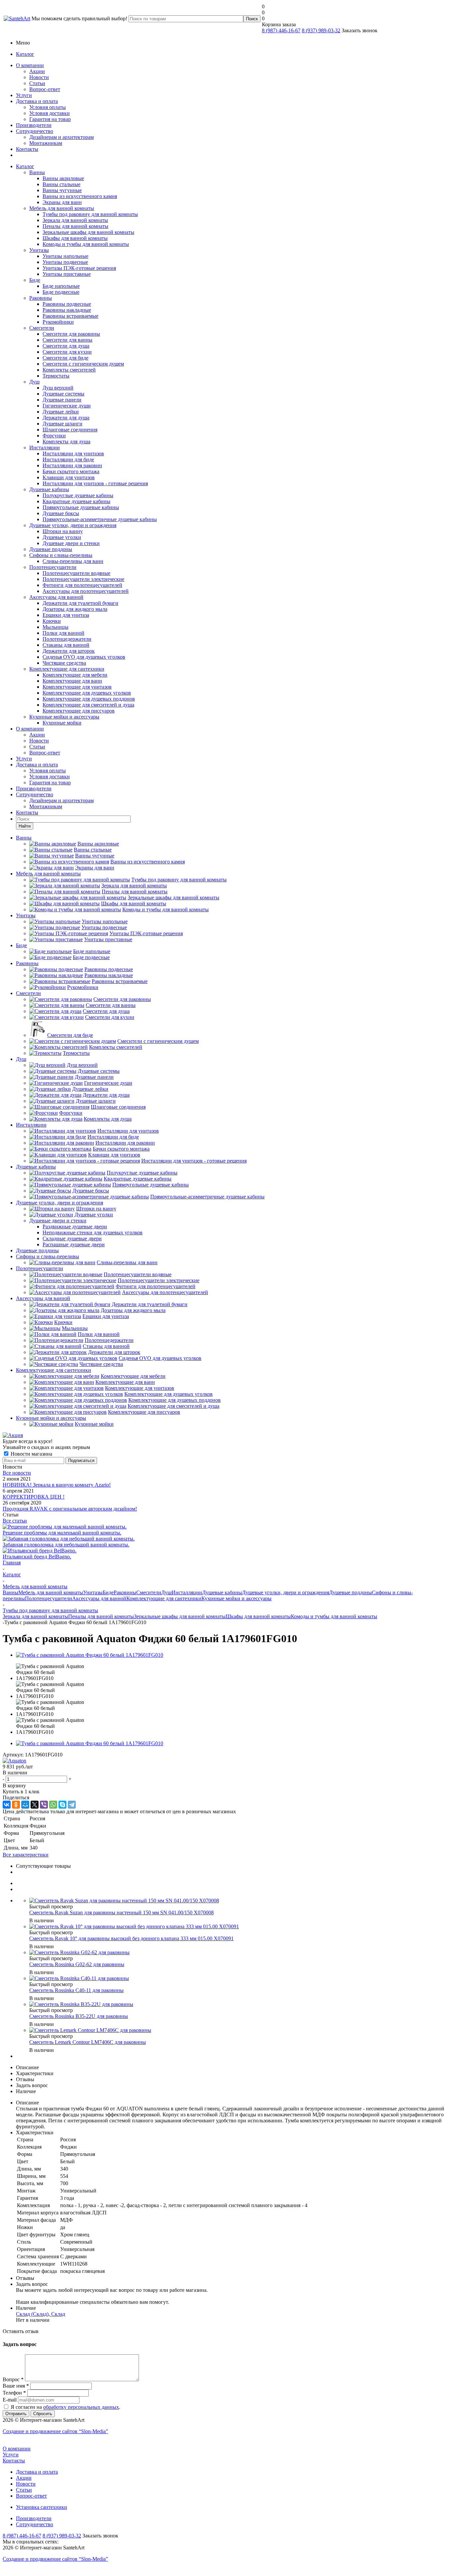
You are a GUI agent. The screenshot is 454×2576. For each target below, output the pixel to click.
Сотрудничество (35, 131)
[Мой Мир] (25, 1805)
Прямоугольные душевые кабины (81, 507)
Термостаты (56, 376)
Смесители (42, 328)
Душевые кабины (49, 489)
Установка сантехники (42, 2507)
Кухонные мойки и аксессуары (64, 717)
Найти (25, 826)
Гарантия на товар (50, 119)
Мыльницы (56, 627)
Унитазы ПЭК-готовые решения (79, 268)
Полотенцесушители (53, 567)
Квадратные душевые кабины (76, 501)
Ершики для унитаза (66, 615)
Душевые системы (63, 394)
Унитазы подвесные (65, 262)
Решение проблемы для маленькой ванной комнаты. (62, 1533)
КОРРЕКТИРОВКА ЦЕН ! (34, 1497)
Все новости (17, 1473)
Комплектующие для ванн (72, 681)
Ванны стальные (61, 184)
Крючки (52, 621)
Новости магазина (31, 1454)
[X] (35, 1805)
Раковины (41, 298)
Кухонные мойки (62, 723)
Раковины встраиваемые (70, 316)
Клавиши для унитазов (69, 477)
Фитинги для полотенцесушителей (82, 585)
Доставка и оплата (37, 101)
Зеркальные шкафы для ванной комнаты (88, 232)
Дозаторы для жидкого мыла (75, 609)
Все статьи (15, 1521)
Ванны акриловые (63, 178)
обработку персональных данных (81, 2407)
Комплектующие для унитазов (77, 687)
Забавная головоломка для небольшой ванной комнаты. (66, 1545)
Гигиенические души (67, 406)
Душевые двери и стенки (71, 543)
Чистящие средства (64, 663)
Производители (34, 125)
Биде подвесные (61, 292)
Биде (35, 280)
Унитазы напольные (65, 256)
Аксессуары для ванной (56, 597)
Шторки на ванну (63, 531)
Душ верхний (58, 388)
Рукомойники (58, 322)
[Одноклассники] (16, 1805)
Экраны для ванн (62, 202)
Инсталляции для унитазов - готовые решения (95, 483)
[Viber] (44, 1805)
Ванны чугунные (62, 190)
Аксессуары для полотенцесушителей (86, 591)
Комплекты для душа (66, 442)
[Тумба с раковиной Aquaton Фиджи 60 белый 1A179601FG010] (90, 1655)
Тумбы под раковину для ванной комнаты (90, 214)
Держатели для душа (66, 418)
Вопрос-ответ (45, 89)
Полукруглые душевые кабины (78, 495)
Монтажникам (46, 143)
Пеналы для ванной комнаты (75, 226)
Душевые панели (62, 400)
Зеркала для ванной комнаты (75, 220)
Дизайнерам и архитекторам (61, 137)
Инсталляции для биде (68, 459)
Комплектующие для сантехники (67, 669)
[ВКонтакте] (7, 1805)
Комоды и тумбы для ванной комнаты (86, 244)
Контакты (27, 149)
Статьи (37, 83)
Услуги (24, 95)
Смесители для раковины (71, 334)
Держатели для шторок (69, 651)
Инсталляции (45, 448)
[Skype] (62, 1805)
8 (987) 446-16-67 (281, 30)
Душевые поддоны (51, 549)
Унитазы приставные (67, 274)
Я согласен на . (65, 2407)
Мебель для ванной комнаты (62, 208)
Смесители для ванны (67, 340)
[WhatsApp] (53, 1805)
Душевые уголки (62, 537)
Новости (39, 77)
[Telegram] (72, 1805)
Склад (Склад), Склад (41, 2314)
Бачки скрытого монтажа (71, 471)
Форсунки (54, 436)
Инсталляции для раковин (72, 465)
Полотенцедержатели (67, 639)
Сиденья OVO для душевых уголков (84, 657)
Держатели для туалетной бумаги (80, 603)
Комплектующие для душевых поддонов (89, 699)
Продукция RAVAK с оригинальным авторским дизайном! (70, 1509)
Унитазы (39, 250)
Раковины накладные (67, 310)
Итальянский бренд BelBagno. (37, 1557)
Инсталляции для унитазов (73, 453)
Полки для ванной (63, 633)
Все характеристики (26, 1855)
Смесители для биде (65, 358)
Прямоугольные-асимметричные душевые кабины (100, 519)
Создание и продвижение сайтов (55, 2431)
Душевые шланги (62, 424)
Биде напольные (61, 286)
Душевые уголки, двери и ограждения (73, 525)
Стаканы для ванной (66, 645)
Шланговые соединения (70, 430)
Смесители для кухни (67, 352)
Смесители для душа (66, 346)
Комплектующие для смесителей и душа (88, 705)
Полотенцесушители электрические (83, 579)
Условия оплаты (48, 107)
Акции (37, 71)
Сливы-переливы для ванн (73, 561)
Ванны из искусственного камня (80, 196)
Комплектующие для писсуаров (79, 711)
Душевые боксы (61, 513)
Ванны (37, 172)
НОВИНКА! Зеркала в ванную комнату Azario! (57, 1485)
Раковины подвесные (67, 304)
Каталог (25, 54)
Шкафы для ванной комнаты (75, 238)
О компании (30, 65)
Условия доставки (50, 113)
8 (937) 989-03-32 (321, 30)
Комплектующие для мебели (75, 675)
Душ (34, 382)
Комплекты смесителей (69, 370)
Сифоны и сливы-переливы (61, 555)
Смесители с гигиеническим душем (83, 364)
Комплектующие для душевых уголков (87, 693)
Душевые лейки (61, 412)
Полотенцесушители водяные (76, 573)
